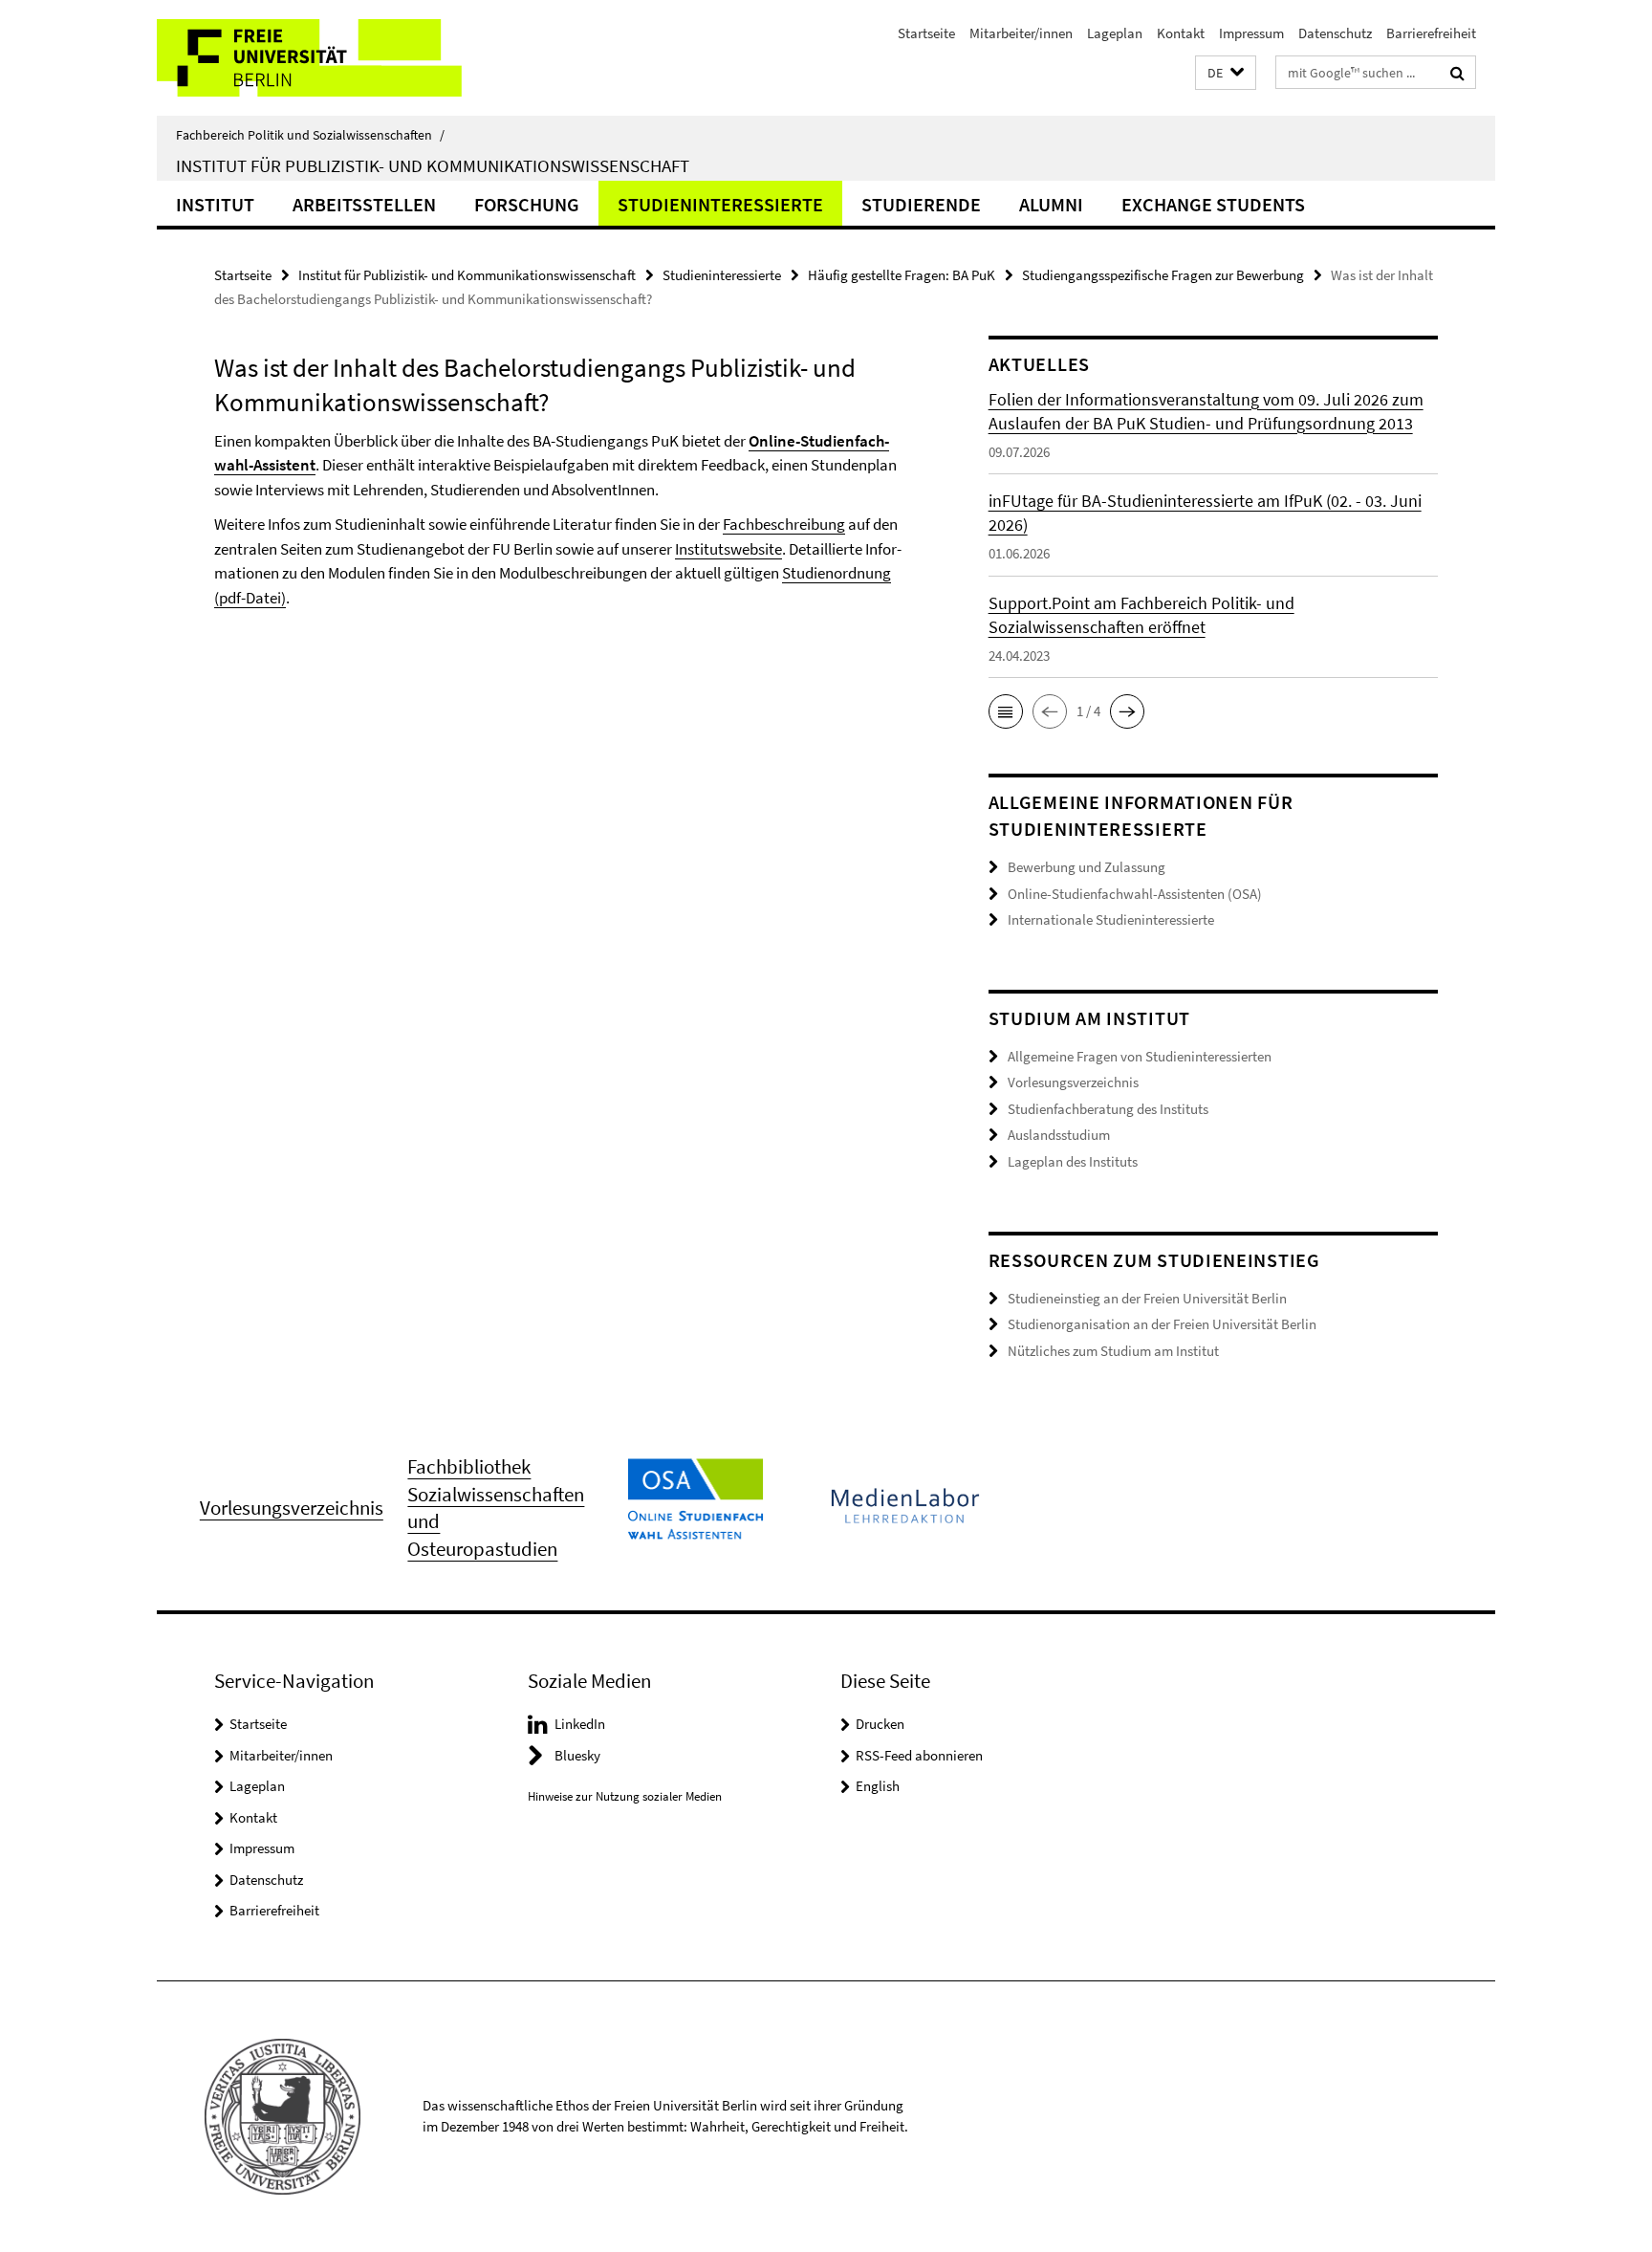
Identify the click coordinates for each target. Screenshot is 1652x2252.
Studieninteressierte (720, 204)
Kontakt (1181, 33)
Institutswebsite (728, 549)
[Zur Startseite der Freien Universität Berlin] (317, 58)
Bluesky (577, 1755)
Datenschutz (1335, 33)
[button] (1226, 73)
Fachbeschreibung (784, 524)
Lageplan (1115, 33)
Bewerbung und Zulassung (1087, 867)
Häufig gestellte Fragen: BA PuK (902, 275)
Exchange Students (1213, 204)
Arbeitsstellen (364, 204)
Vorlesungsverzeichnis (1073, 1082)
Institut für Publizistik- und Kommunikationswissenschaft (433, 165)
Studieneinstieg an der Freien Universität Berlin (1147, 1298)
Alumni (1051, 204)
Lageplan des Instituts (1073, 1161)
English (878, 1786)
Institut (215, 204)
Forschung (527, 204)
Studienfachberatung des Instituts (1108, 1109)
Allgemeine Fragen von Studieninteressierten (1140, 1056)
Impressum (1251, 33)
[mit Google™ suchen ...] (1457, 73)
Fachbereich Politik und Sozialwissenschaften (310, 135)
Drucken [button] (880, 1724)
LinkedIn (580, 1724)
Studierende (921, 204)
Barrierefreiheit (1431, 33)
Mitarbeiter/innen (1021, 33)
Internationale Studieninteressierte (1111, 919)
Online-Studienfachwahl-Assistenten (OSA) (1135, 894)
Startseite (926, 33)
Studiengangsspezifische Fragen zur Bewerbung (1163, 275)
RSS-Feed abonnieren (919, 1755)
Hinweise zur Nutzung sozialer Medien (625, 1796)
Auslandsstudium (1059, 1135)
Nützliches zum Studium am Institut (1113, 1351)
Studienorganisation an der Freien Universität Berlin (1162, 1324)
